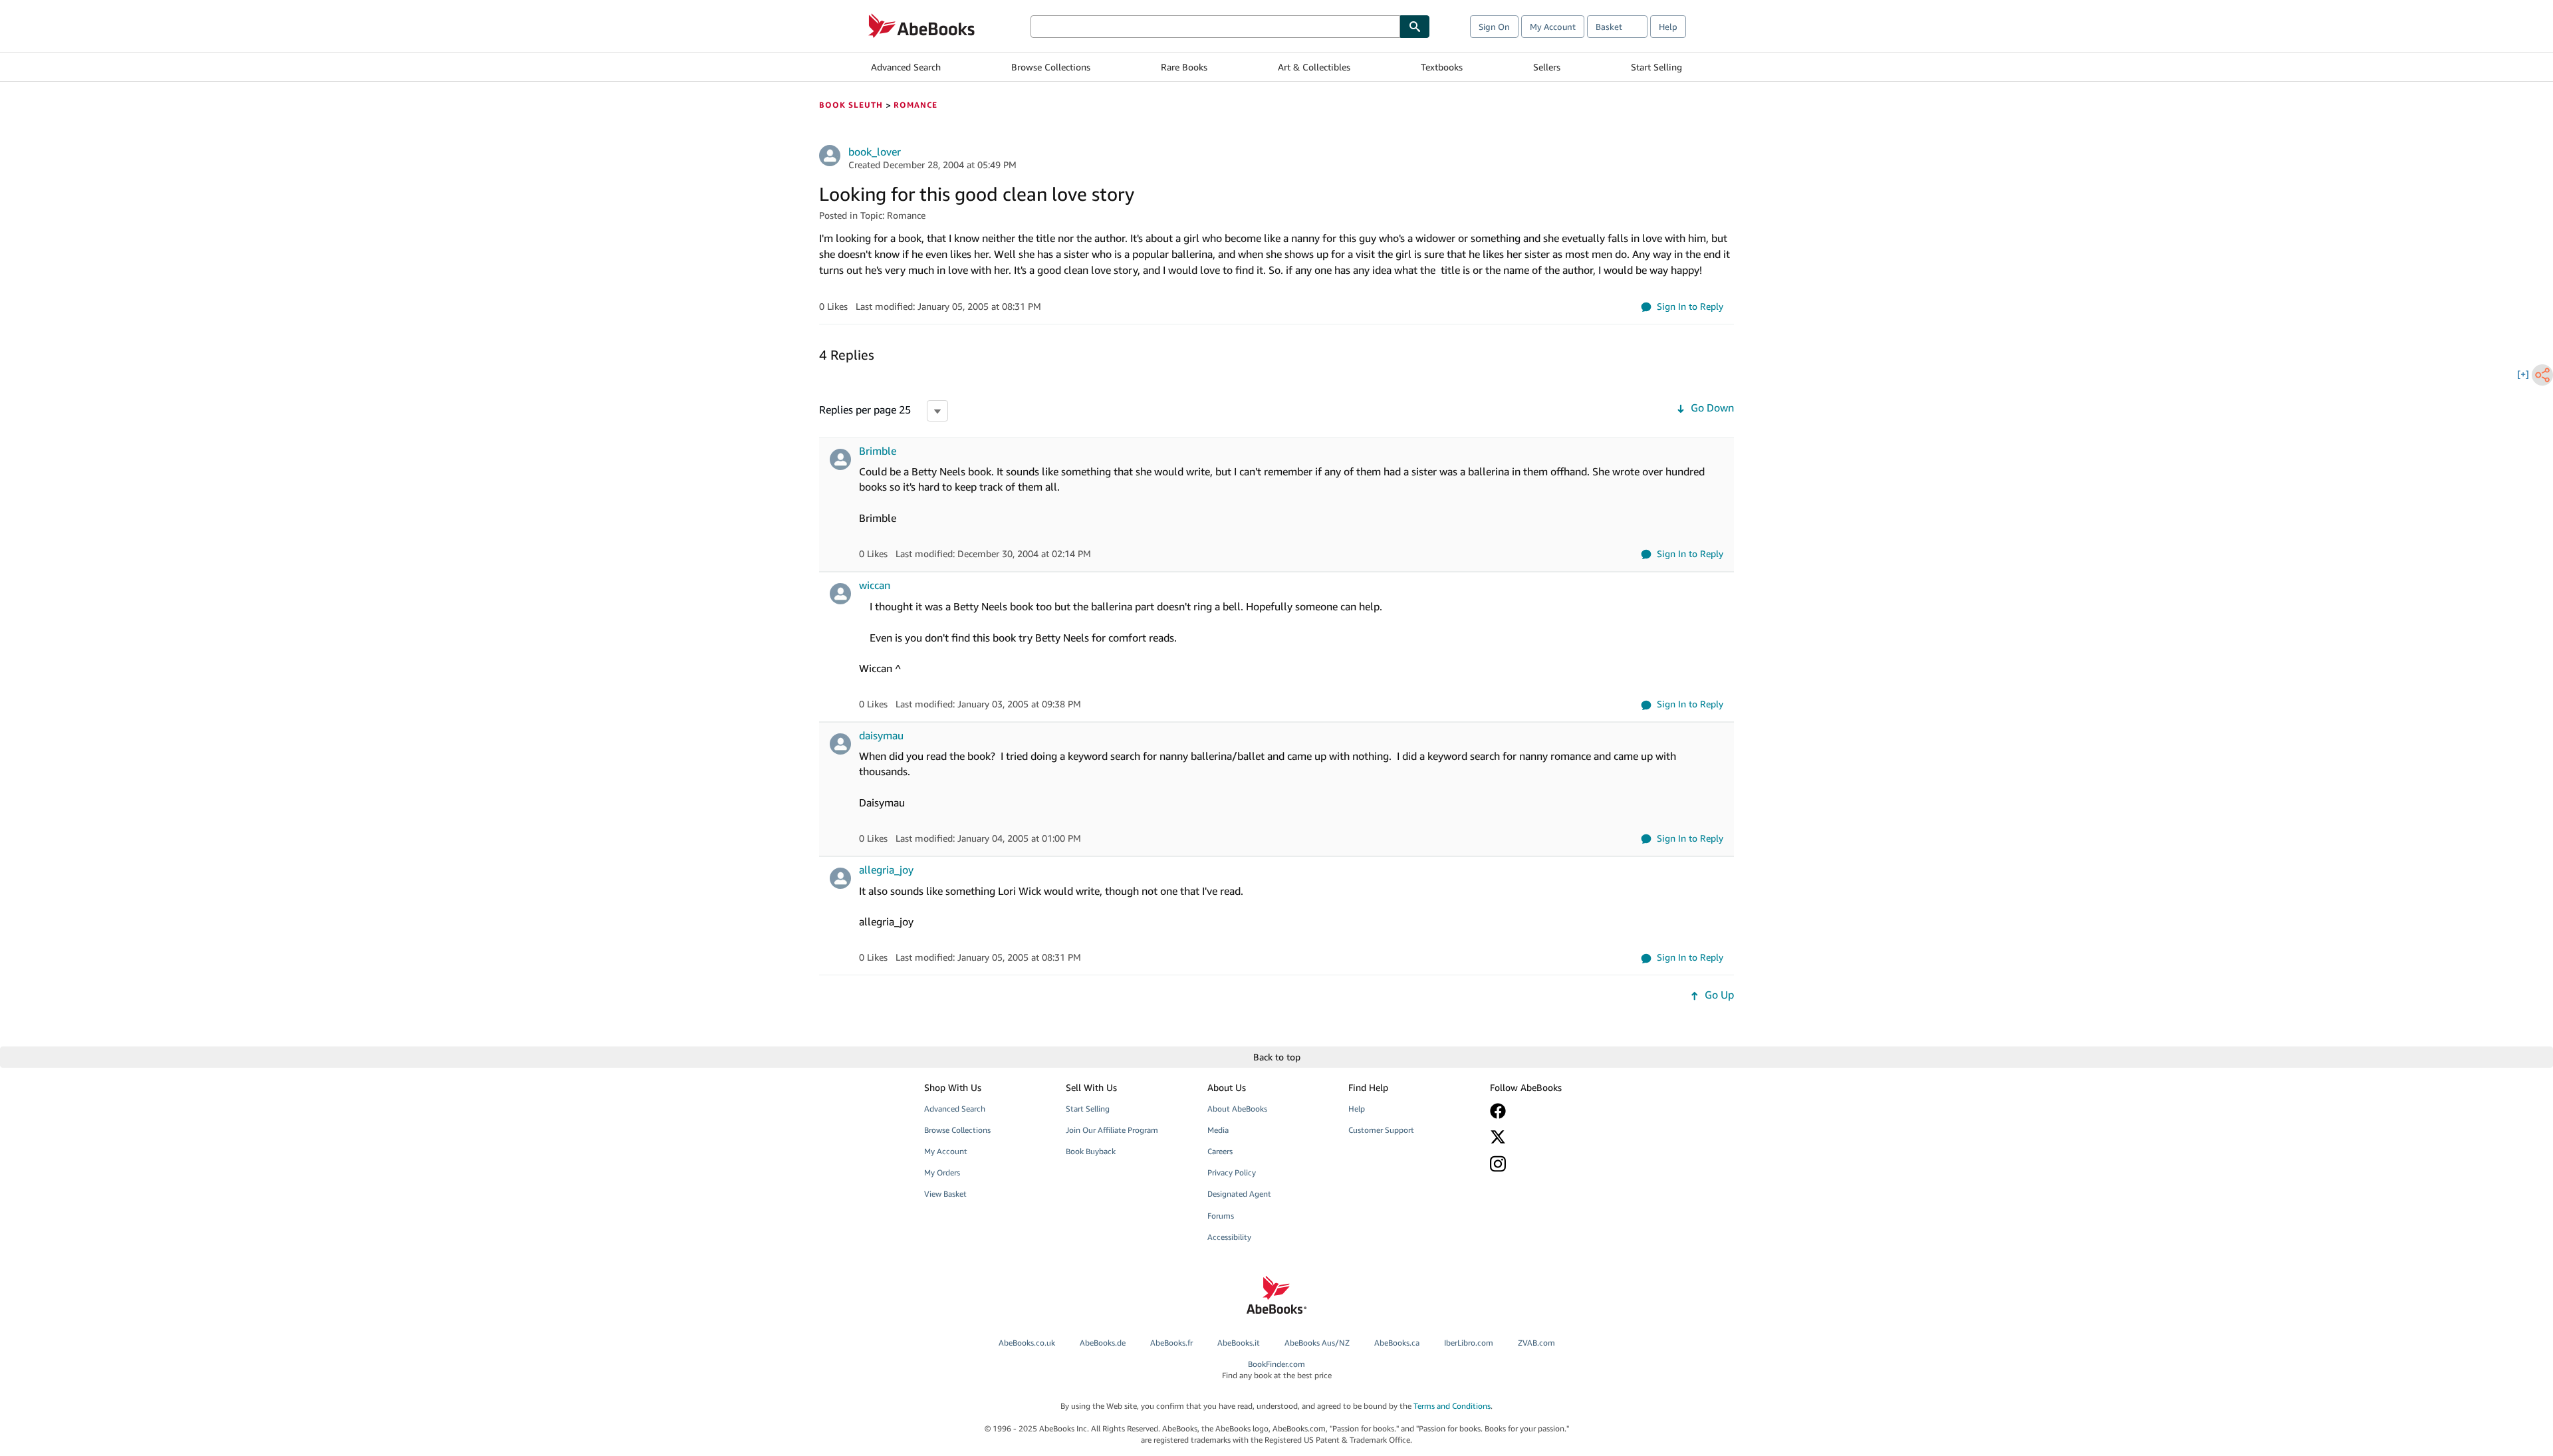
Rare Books (1184, 67)
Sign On (1494, 27)
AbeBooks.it (1239, 1343)
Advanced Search (906, 67)
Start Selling (1656, 67)
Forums (1221, 1216)
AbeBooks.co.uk (1027, 1343)
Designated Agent (1239, 1194)
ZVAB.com (1536, 1343)
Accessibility (1229, 1237)
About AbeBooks (1237, 1109)
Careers (1220, 1151)
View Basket (945, 1194)
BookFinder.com (1277, 1370)
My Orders (942, 1172)
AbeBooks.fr (1171, 1343)
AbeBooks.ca (1397, 1343)
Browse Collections (1051, 67)
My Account (1553, 27)
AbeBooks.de (1103, 1343)
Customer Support (1381, 1130)
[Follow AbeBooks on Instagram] (1551, 1164)
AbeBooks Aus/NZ (1317, 1343)
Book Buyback (1091, 1151)
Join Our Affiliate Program (1112, 1130)
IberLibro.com (1469, 1343)
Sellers (1547, 67)
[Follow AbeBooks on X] (1551, 1137)
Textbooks (1442, 67)
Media (1218, 1130)
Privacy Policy (1232, 1172)
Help (1668, 27)
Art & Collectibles (1314, 67)
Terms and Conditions (1452, 1406)
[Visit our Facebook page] (1551, 1111)
